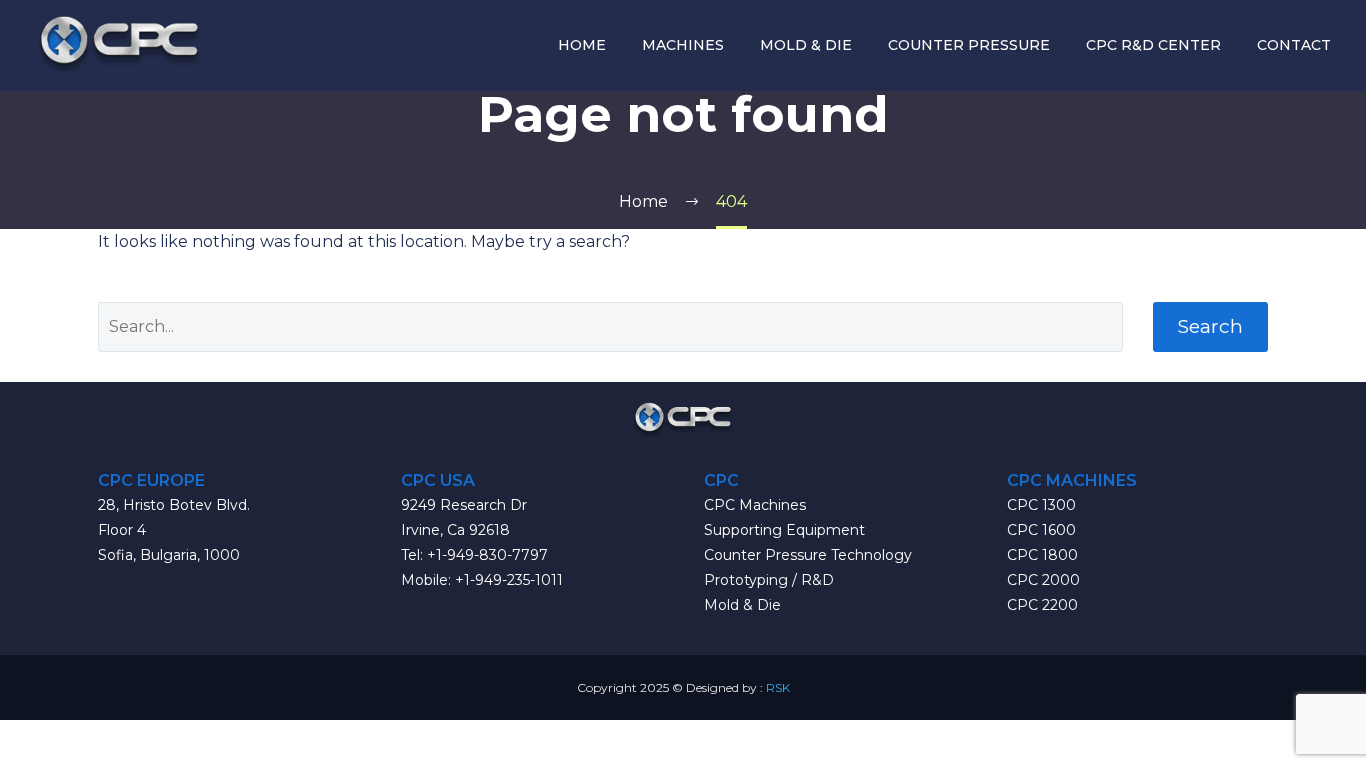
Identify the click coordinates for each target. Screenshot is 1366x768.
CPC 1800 (1042, 555)
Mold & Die (806, 45)
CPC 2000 (1043, 580)
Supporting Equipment (784, 530)
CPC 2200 (1042, 605)
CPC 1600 (1041, 530)
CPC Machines (755, 505)
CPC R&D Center (1153, 45)
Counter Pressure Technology (808, 555)
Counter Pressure (969, 45)
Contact (1294, 45)
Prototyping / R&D (769, 580)
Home (582, 45)
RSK (778, 687)
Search (1210, 326)
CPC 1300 (1041, 505)
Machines (683, 45)
